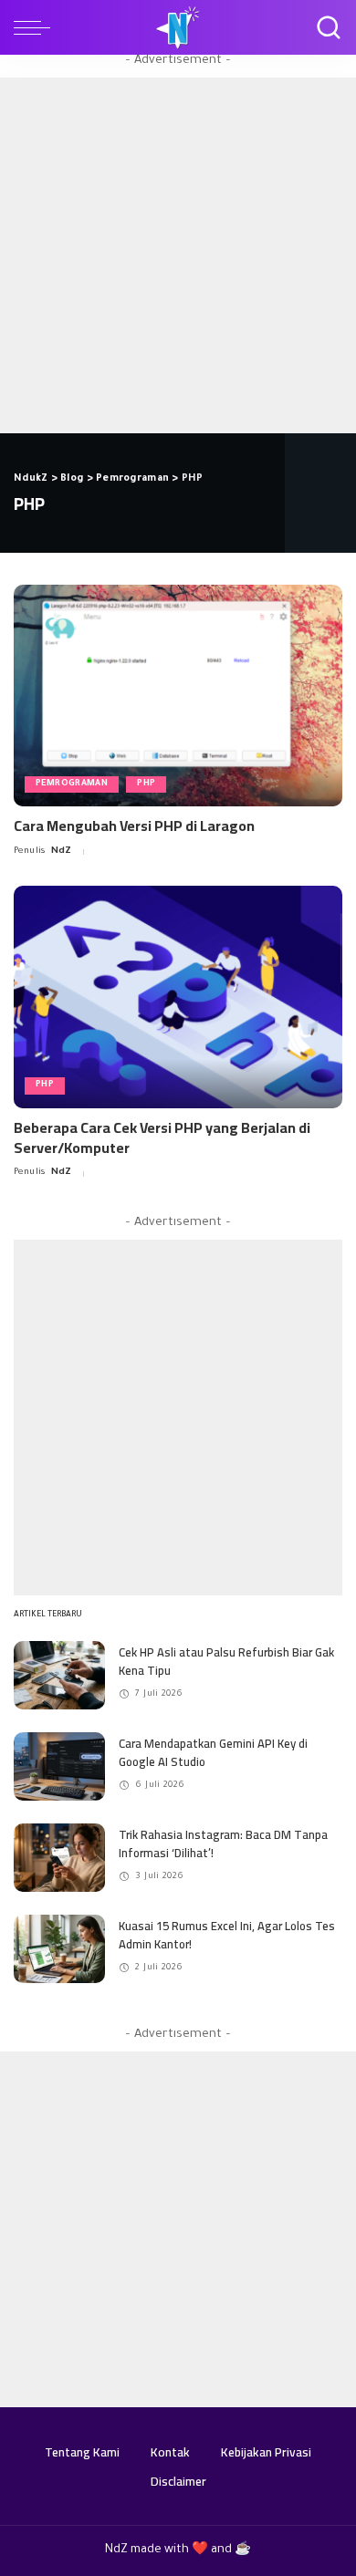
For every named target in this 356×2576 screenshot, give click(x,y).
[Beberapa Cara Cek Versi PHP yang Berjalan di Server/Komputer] (178, 997)
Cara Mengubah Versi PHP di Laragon (134, 826)
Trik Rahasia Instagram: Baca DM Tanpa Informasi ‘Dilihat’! (223, 1844)
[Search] (324, 27)
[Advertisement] (178, 255)
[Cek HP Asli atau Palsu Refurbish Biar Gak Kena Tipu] (59, 1675)
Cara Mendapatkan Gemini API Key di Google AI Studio (213, 1752)
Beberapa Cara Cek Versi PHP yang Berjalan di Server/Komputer (162, 1137)
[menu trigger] (37, 27)
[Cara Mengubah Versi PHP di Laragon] (178, 696)
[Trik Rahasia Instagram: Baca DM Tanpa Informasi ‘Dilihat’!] (59, 1858)
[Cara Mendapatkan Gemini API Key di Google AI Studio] (59, 1766)
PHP (146, 784)
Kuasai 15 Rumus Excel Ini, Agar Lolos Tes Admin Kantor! (227, 1935)
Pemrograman (72, 784)
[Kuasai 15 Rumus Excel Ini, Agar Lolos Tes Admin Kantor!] (59, 1949)
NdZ (62, 852)
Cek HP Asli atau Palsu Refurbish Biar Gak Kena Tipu (226, 1661)
